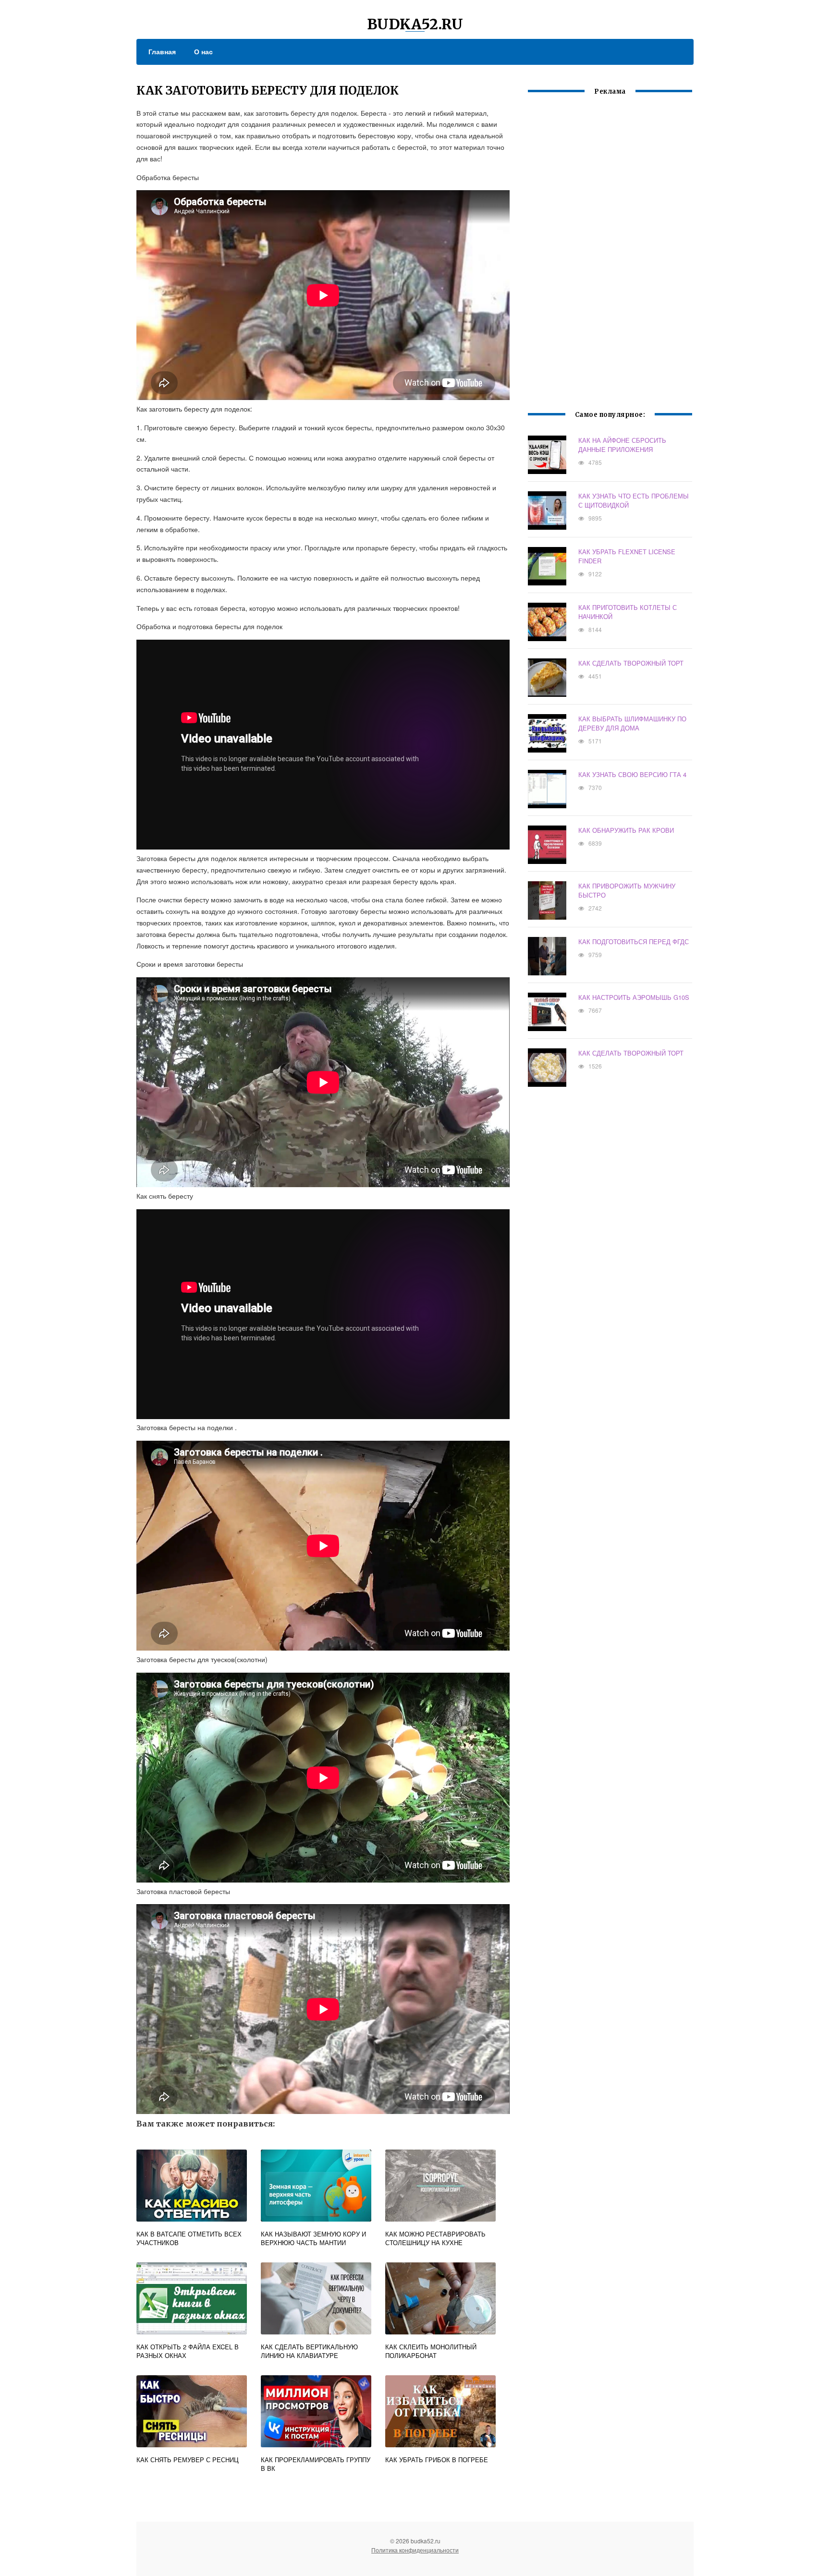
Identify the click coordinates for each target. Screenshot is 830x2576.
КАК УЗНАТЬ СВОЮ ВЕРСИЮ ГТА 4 (632, 774)
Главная (162, 51)
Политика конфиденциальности (415, 2550)
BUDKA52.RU (415, 24)
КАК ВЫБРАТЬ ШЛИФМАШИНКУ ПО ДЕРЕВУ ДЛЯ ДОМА (632, 723)
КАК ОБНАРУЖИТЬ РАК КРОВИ (626, 830)
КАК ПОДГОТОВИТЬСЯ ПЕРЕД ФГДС (634, 942)
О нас (203, 51)
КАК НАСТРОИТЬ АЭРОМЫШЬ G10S (634, 997)
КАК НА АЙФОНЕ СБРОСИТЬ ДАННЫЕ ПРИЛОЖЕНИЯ (622, 445)
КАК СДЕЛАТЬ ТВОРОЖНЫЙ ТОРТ (631, 663)
